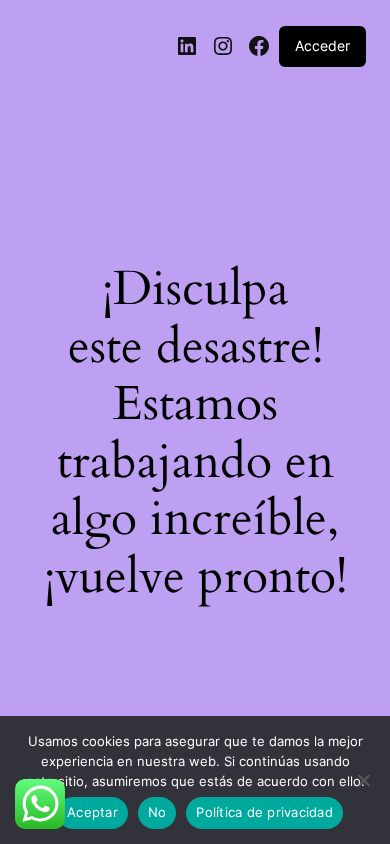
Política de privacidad (264, 812)
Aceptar (92, 812)
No (157, 812)
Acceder (322, 45)
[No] (363, 786)
